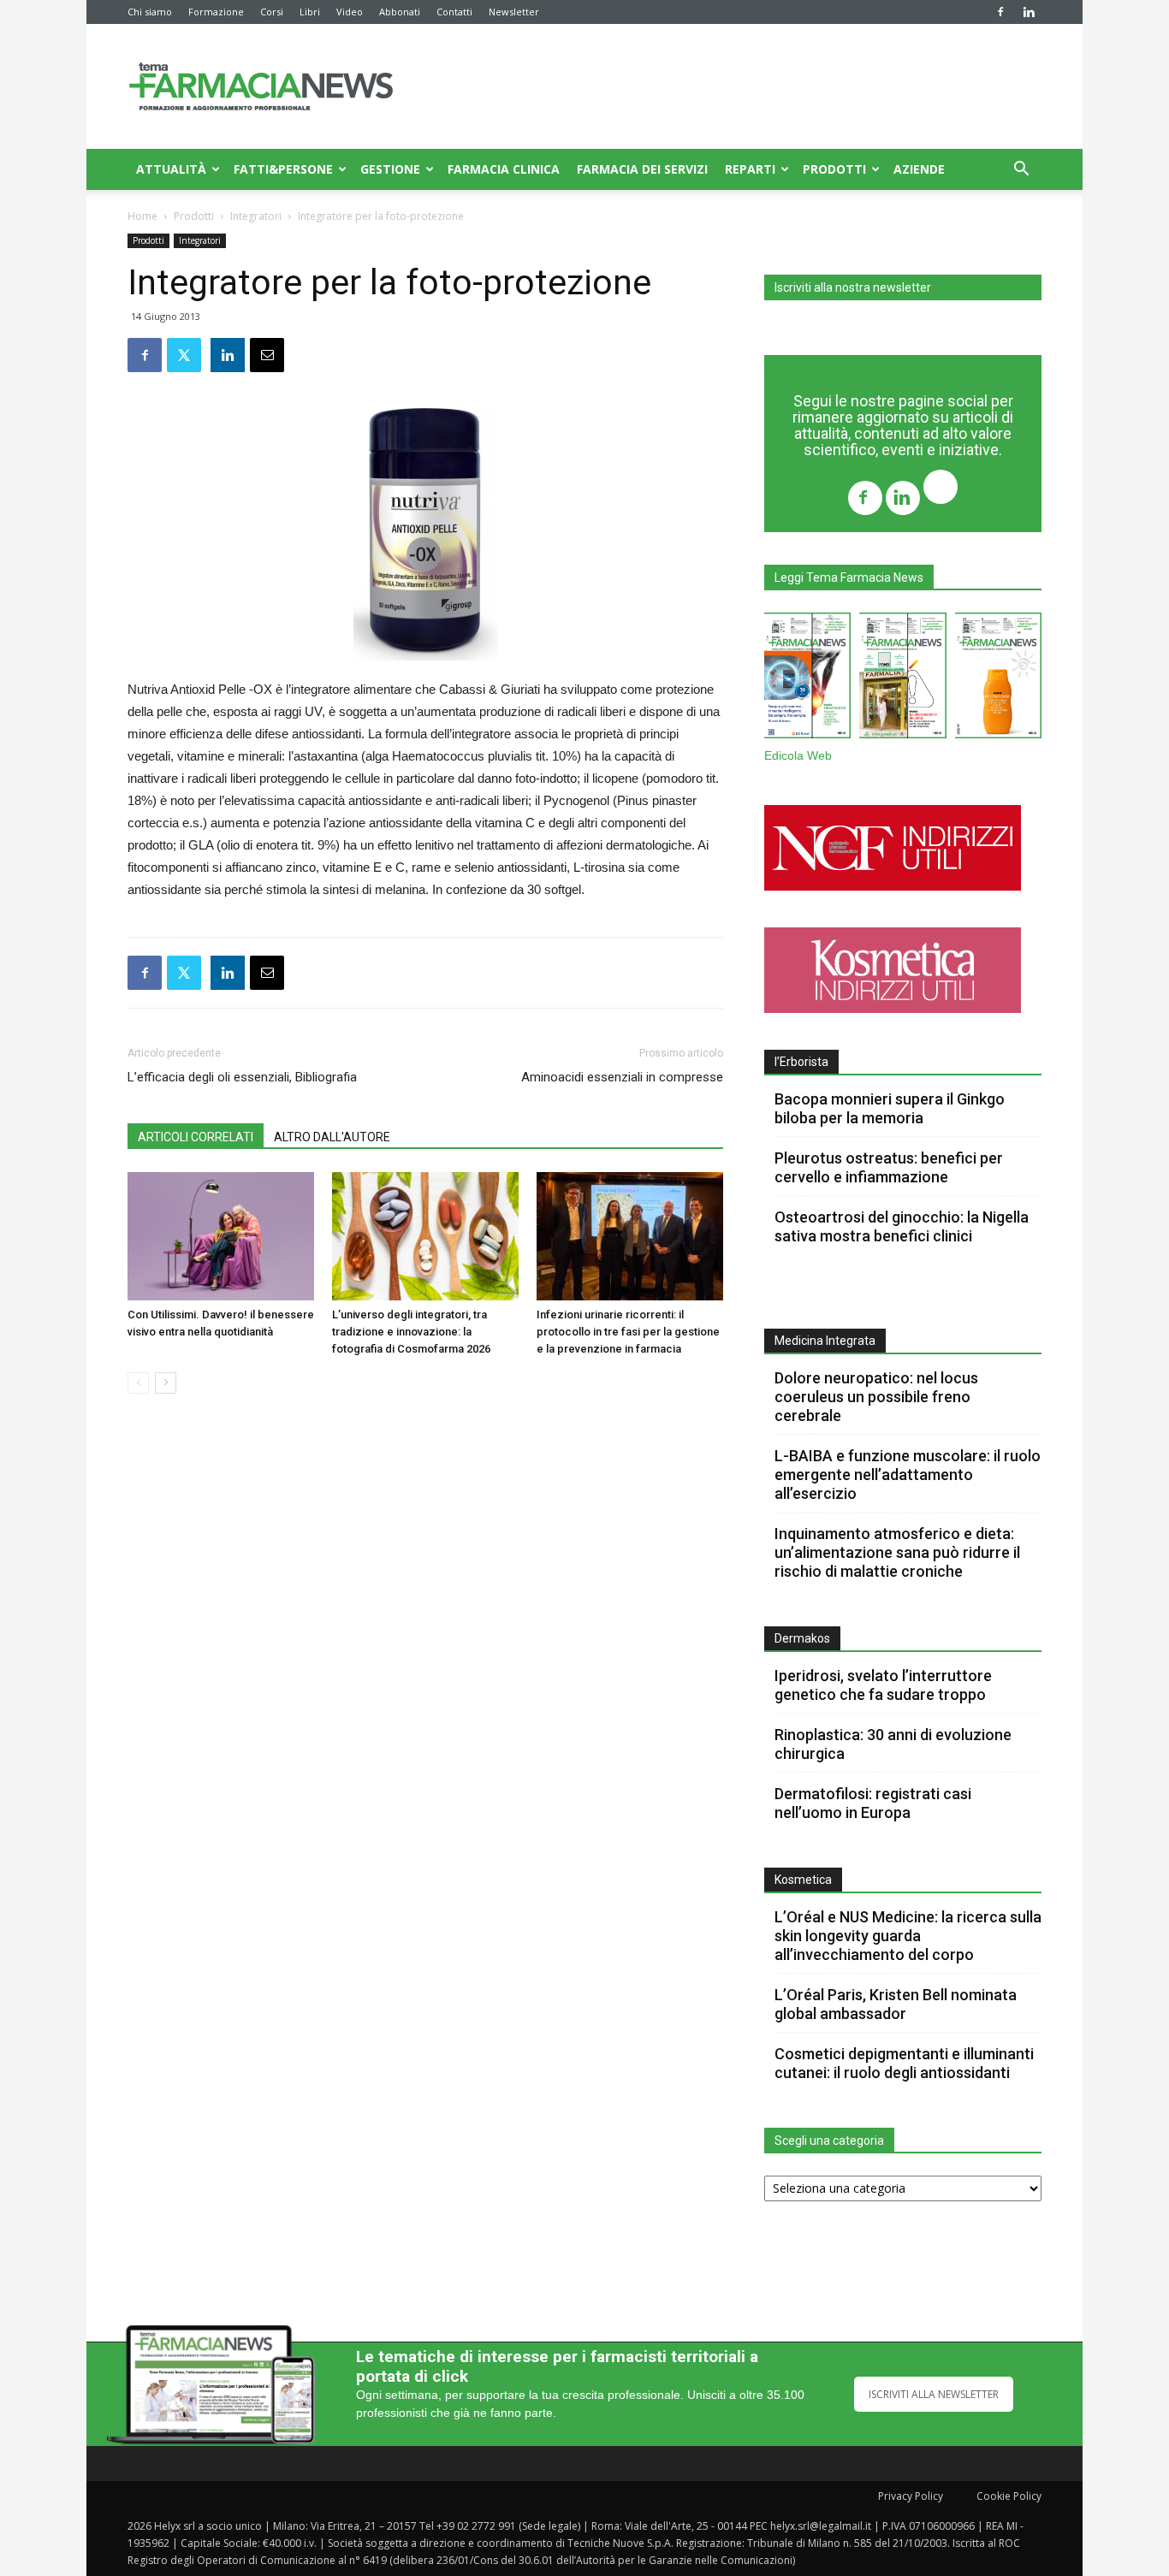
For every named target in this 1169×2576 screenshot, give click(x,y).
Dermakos (802, 1638)
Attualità (171, 169)
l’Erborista (801, 1062)
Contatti (454, 12)
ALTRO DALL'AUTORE (332, 1137)
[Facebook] (1000, 12)
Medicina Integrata (825, 1341)
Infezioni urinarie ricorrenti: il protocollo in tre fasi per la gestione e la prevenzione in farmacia (628, 1332)
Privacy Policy (911, 2496)
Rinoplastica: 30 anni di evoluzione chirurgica (893, 1744)
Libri (310, 12)
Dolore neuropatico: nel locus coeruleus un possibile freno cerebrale (876, 1397)
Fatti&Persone (283, 169)
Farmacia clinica (504, 169)
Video (350, 12)
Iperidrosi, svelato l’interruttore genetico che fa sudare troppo (883, 1685)
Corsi (272, 12)
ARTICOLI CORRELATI (196, 1137)
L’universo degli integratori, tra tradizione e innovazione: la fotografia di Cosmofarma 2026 (411, 1332)
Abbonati (400, 12)
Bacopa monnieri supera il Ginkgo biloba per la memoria (890, 1108)
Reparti (750, 169)
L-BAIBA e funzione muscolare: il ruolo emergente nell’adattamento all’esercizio (908, 1475)
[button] (1021, 171)
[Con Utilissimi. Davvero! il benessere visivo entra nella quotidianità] (221, 1236)
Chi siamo (150, 12)
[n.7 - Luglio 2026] (902, 679)
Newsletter (514, 12)
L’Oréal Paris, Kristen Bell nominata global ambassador (896, 2004)
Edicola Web (798, 756)
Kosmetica (803, 1880)
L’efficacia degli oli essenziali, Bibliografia (242, 1077)
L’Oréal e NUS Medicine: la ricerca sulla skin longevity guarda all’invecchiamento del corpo (908, 1936)
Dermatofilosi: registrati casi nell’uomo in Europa (873, 1803)
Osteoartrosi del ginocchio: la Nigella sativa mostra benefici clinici (902, 1226)
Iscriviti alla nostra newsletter (853, 287)
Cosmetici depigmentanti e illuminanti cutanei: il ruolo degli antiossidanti (904, 2063)
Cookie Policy (1009, 2496)
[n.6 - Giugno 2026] (998, 679)
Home (142, 216)
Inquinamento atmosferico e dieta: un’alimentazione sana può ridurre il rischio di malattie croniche (897, 1552)
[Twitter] (941, 489)
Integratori (256, 216)
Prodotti (834, 169)
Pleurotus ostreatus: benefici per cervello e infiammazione (889, 1167)
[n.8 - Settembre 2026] (807, 679)
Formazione (216, 12)
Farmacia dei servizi (642, 169)
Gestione (390, 169)
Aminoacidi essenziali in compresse (622, 1077)
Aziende (919, 169)
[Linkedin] (1029, 12)
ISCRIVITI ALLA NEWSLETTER (934, 2394)
